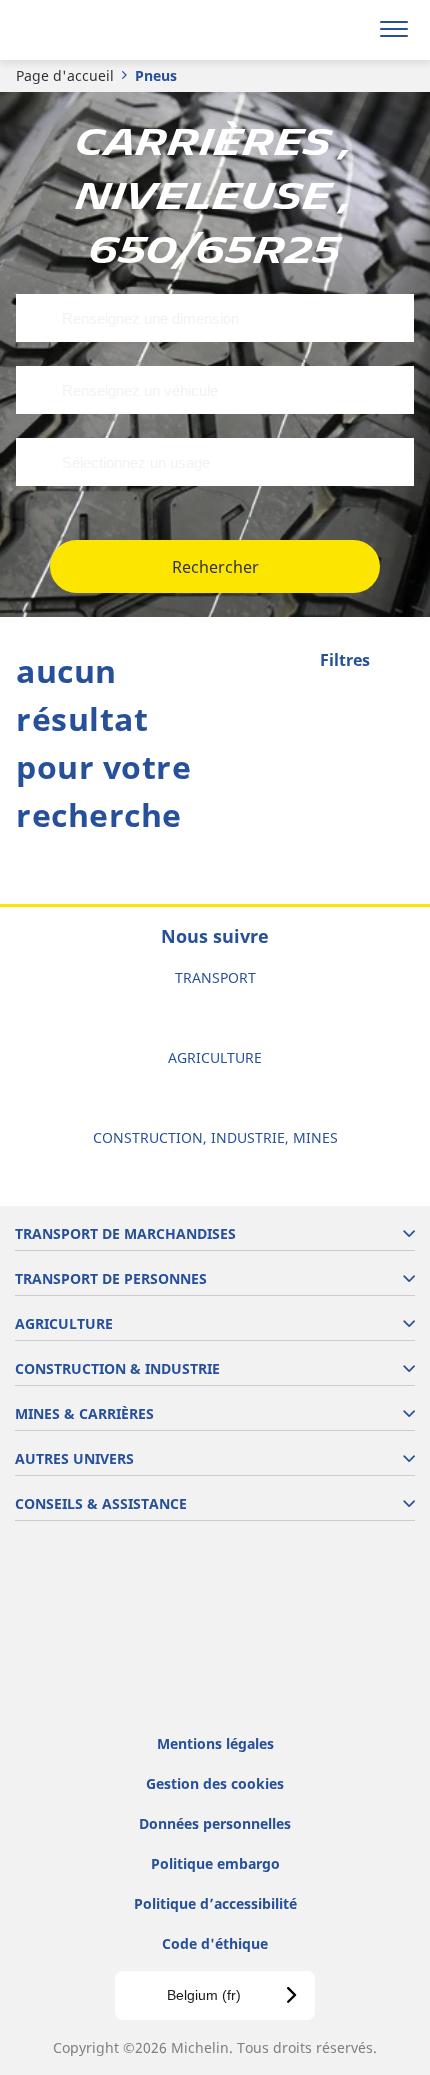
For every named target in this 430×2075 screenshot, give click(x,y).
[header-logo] (94, 30)
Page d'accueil (65, 75)
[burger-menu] (394, 30)
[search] (346, 30)
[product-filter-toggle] (399, 662)
